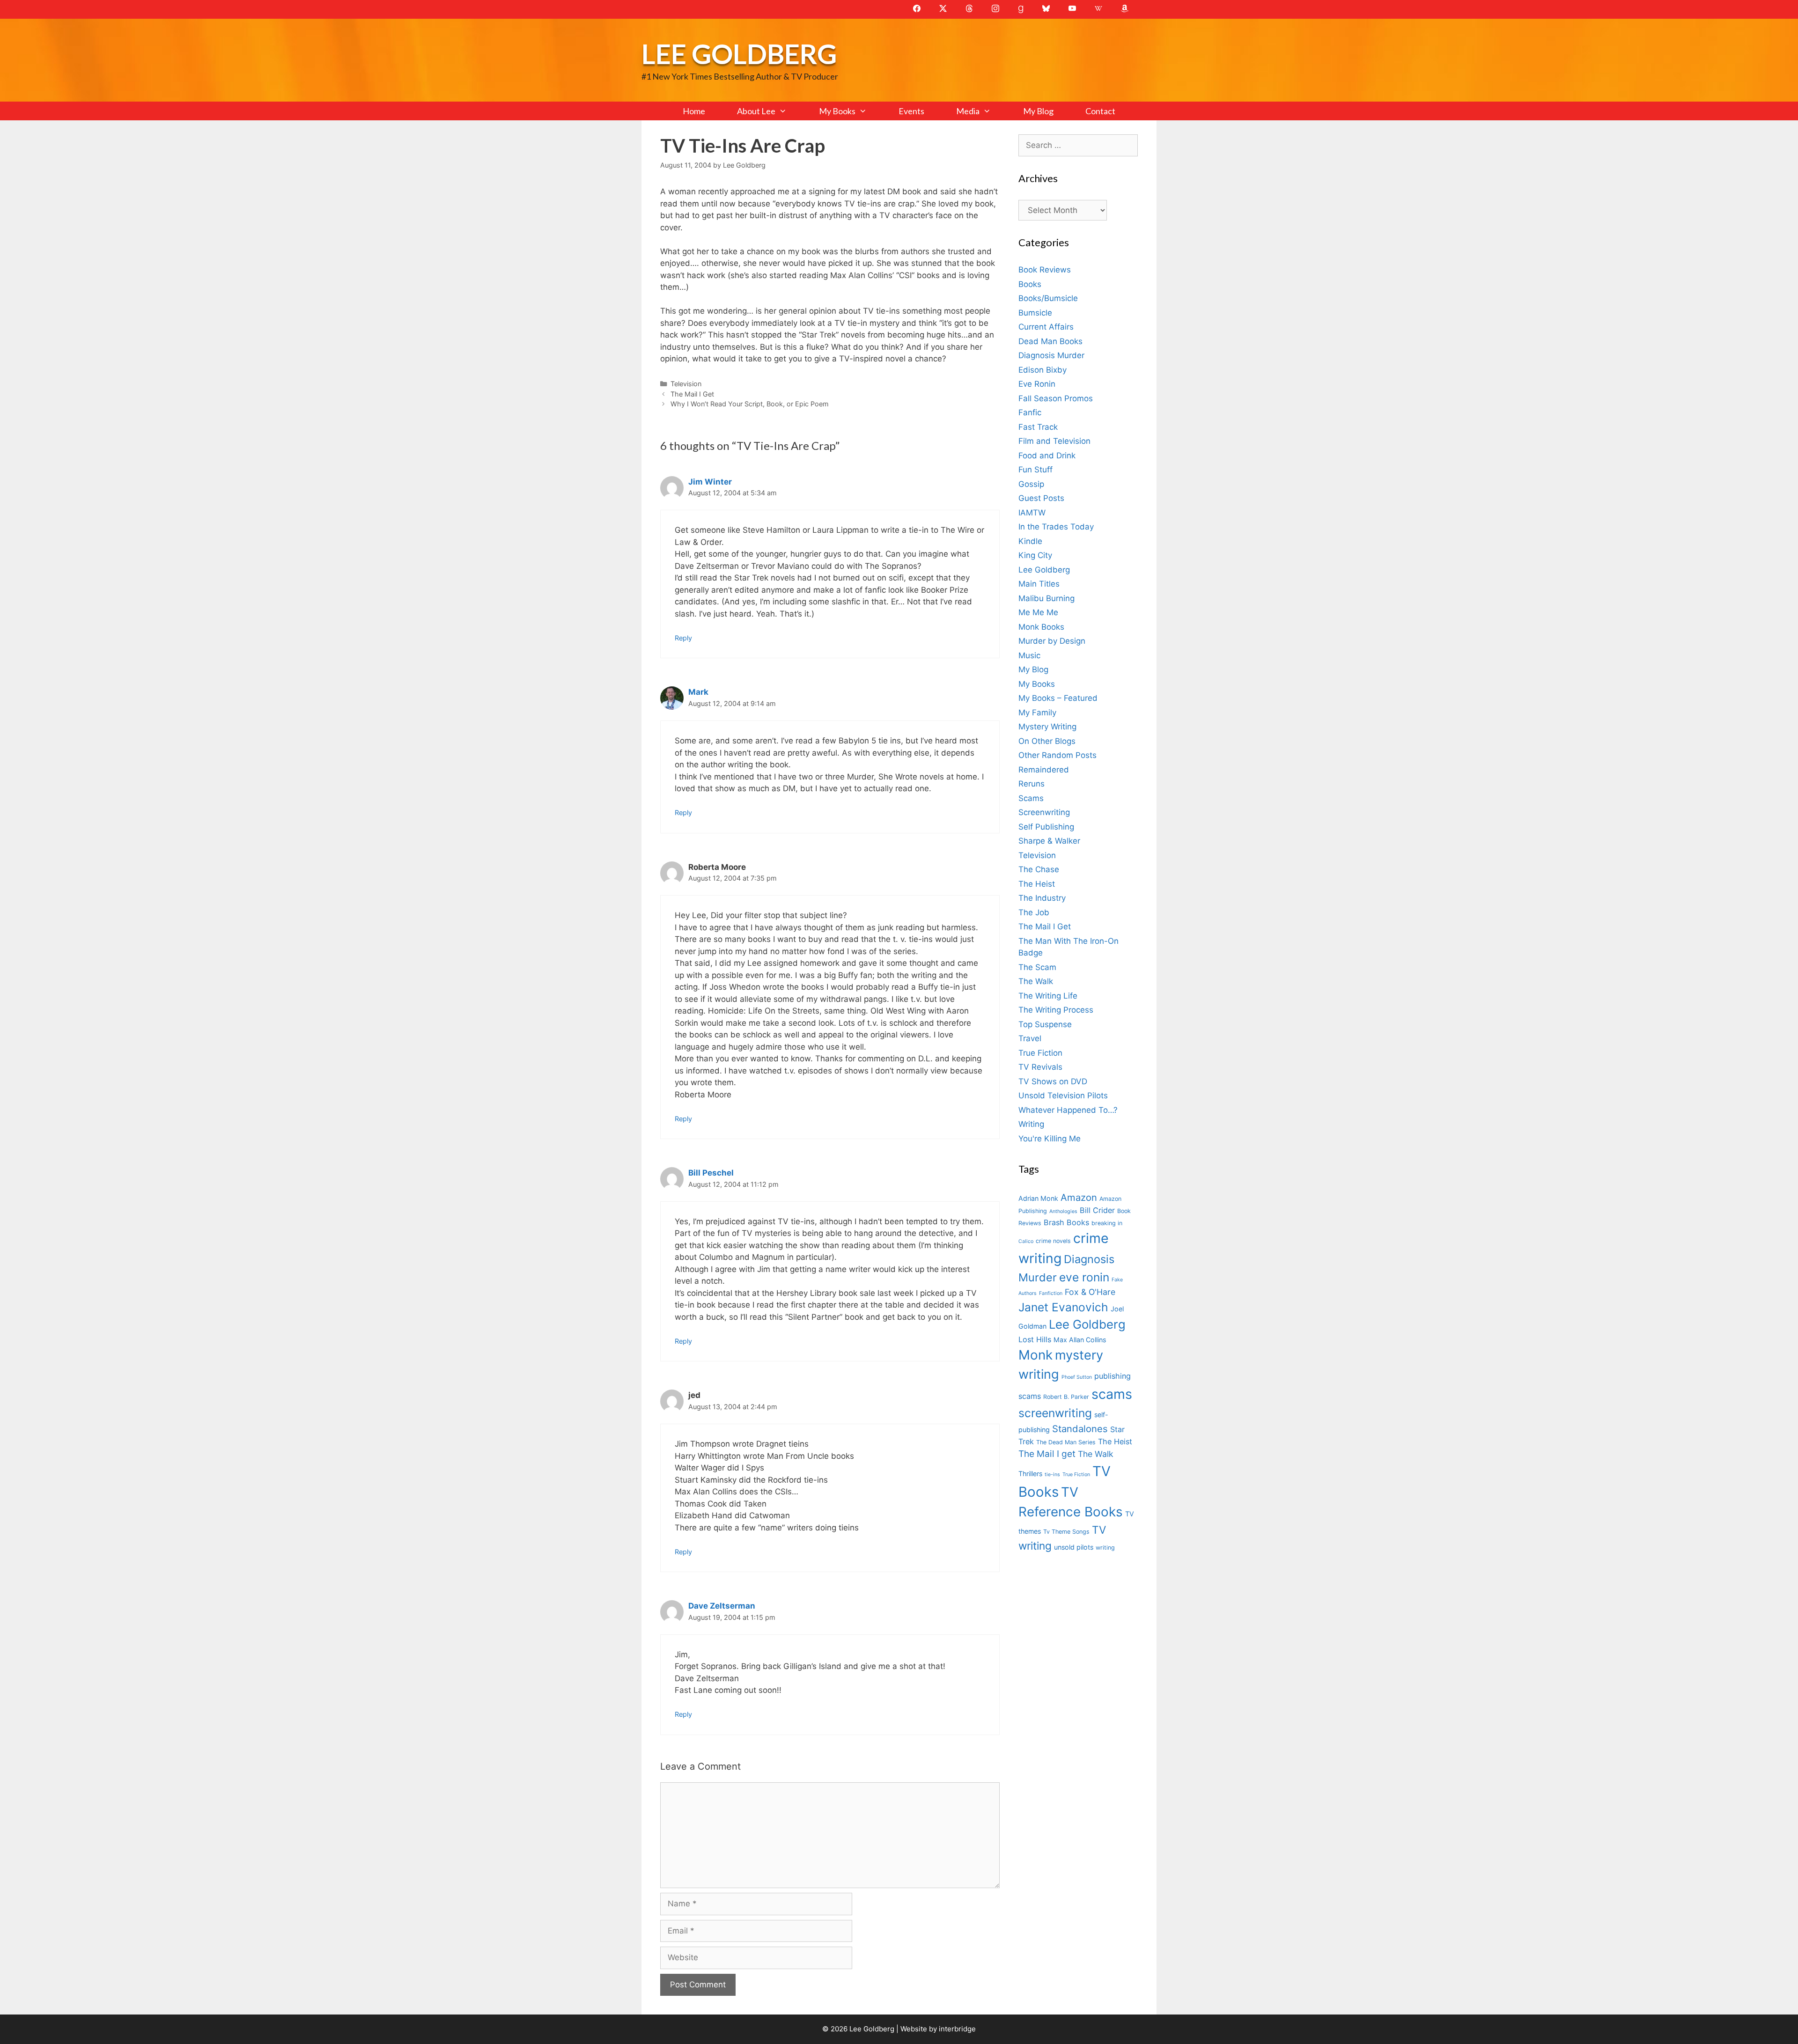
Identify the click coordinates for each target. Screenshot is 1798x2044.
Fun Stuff (1035, 470)
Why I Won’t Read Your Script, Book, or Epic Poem (750, 404)
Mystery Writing (1047, 727)
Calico (1026, 1241)
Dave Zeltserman (722, 1606)
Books (1030, 284)
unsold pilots (1074, 1547)
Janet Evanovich (1063, 1307)
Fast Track (1038, 427)
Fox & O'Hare (1090, 1292)
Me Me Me (1038, 612)
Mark (698, 692)
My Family (1037, 713)
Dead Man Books (1050, 341)
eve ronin (1084, 1277)
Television (686, 384)
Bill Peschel (711, 1173)
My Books (837, 111)
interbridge (957, 2029)
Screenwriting (1044, 812)
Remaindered (1044, 770)
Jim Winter (710, 482)
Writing (1031, 1124)
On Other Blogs (1047, 741)
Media (968, 111)
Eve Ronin (1037, 384)
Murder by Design (1052, 641)
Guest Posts (1041, 498)
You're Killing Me (1050, 1139)
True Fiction (1040, 1053)
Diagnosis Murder (1051, 355)
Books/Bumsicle (1048, 298)
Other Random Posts (1057, 755)
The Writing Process (1056, 1010)
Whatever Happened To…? (1068, 1110)
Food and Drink (1047, 456)
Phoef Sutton (1077, 1377)
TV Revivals (1040, 1067)
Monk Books (1041, 627)
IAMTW (1032, 513)
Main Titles (1039, 584)
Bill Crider (1097, 1210)
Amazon (1079, 1197)
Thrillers (1030, 1474)
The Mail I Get (692, 394)
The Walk (1036, 981)
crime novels (1053, 1241)
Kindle (1030, 541)
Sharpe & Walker (1049, 841)
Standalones (1080, 1429)
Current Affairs (1046, 327)
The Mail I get (1047, 1454)
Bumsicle (1035, 313)
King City (1035, 555)
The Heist (1037, 884)
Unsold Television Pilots (1063, 1096)
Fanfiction (1051, 1293)
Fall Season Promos (1056, 398)
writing (1105, 1548)
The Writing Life (1048, 996)
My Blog (1038, 111)
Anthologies (1063, 1211)
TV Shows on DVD (1053, 1081)
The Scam (1037, 967)
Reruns (1032, 784)
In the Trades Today (1056, 527)
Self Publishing (1046, 827)
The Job (1034, 912)
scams (1112, 1394)
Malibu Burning (1046, 598)
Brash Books (1066, 1222)
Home (694, 111)
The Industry (1042, 898)
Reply (683, 638)
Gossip (1031, 484)
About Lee (756, 111)
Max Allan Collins (1080, 1340)
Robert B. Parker (1066, 1397)
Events (911, 111)
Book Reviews (1045, 270)
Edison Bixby (1043, 370)
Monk (1035, 1355)
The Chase (1039, 869)
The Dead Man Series (1066, 1442)
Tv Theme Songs (1066, 1532)
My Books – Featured (1058, 698)
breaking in (1107, 1223)
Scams (1031, 798)
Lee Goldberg (739, 54)
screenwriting (1055, 1413)
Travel (1030, 1038)
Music (1029, 655)
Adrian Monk (1038, 1198)
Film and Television (1054, 441)
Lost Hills (1035, 1339)
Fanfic (1030, 412)
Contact (1100, 111)
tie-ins (1052, 1474)
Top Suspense (1045, 1024)
